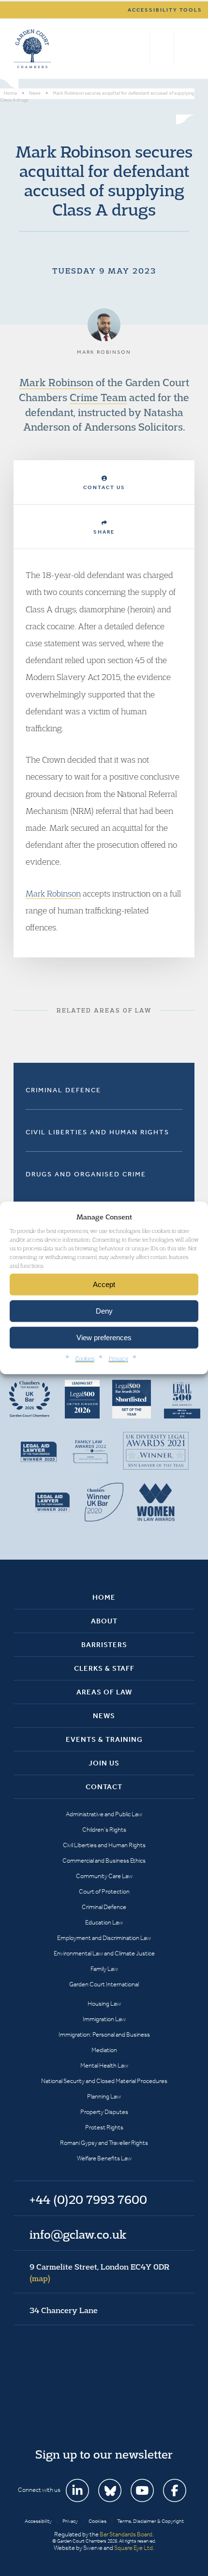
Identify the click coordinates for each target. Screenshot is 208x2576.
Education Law (104, 1922)
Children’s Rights (104, 1830)
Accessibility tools (165, 10)
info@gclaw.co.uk (78, 2234)
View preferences (104, 1338)
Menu (186, 49)
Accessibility (38, 2521)
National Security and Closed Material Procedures (104, 2081)
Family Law (104, 1969)
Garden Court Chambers (32, 49)
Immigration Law (104, 2019)
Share (104, 532)
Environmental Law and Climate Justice (104, 1953)
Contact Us (104, 487)
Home (104, 1597)
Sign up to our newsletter (104, 2454)
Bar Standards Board (126, 2534)
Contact (104, 1787)
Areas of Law (104, 1692)
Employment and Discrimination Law (104, 1938)
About (104, 1621)
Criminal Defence (63, 1090)
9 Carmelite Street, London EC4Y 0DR (99, 2272)
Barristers (104, 1645)
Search (140, 49)
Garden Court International (104, 1984)
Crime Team (98, 397)
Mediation (104, 2050)
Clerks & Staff (104, 1668)
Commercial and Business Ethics (104, 1860)
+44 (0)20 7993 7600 (162, 49)
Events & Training (104, 1739)
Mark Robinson (56, 382)
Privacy (119, 1359)
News (104, 1716)
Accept (104, 1284)
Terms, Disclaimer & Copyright (150, 2521)
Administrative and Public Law (104, 1814)
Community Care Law (104, 1876)
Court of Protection (104, 1891)
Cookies (85, 1359)
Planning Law (104, 2096)
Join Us (104, 1763)
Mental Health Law (104, 2065)
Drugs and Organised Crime (86, 1174)
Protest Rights (104, 2127)
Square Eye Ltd (134, 2548)
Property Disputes (104, 2112)
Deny (104, 1311)
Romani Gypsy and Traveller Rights (104, 2143)
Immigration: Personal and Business (104, 2034)
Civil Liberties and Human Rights (97, 1132)
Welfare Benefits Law (104, 2158)
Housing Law (104, 2004)
